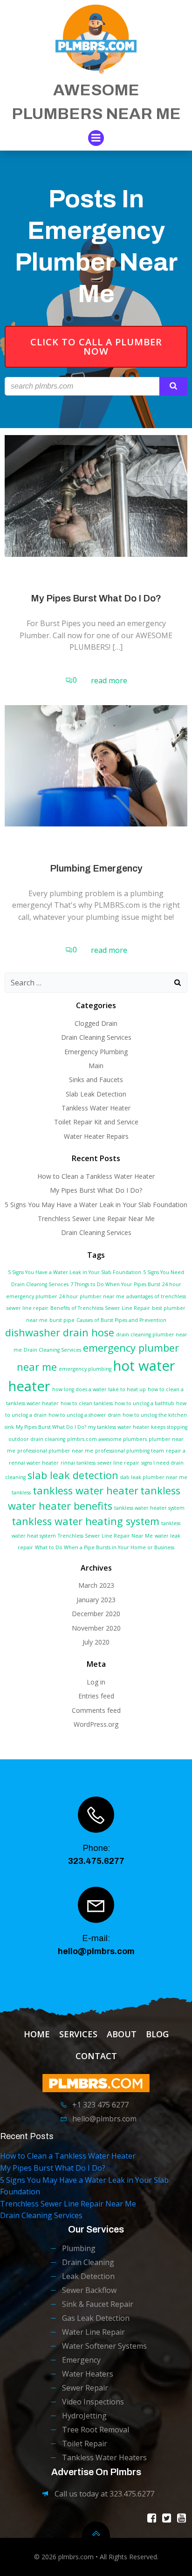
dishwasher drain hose (60, 1332)
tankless (21, 1493)
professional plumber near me (55, 1451)
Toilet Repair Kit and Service (96, 1122)
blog (157, 2034)
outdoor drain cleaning (37, 1439)
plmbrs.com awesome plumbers (107, 1439)
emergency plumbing (85, 1369)
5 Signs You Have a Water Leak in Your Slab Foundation (75, 1272)
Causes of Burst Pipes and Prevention (121, 1320)
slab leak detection (73, 1475)
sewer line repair (118, 1463)
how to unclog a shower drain (85, 1415)
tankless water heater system (149, 1508)
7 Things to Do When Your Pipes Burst (115, 1284)
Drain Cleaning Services (96, 1037)
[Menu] (96, 138)
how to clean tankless (87, 1403)
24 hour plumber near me (92, 1296)
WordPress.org (96, 1724)
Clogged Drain (96, 1023)
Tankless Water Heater (96, 1108)
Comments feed (96, 1710)
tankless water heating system (86, 1521)
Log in (96, 1682)
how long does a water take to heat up (99, 1389)
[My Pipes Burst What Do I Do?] (96, 495)
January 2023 (96, 1600)
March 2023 (96, 1585)
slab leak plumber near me (154, 1477)
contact (96, 2056)
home (37, 2034)
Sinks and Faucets (96, 1080)
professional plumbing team (130, 1451)
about (122, 2034)
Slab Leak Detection (96, 1094)
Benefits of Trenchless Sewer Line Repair (100, 1308)
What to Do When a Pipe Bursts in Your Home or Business (105, 1547)
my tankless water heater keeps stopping (138, 1427)
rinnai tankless (78, 1463)
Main (96, 1066)
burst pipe (62, 1320)
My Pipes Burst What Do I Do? (96, 1190)
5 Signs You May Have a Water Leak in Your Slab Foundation (96, 1205)
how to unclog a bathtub (144, 1403)
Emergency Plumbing (96, 1052)
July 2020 (96, 1642)
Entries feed (96, 1696)
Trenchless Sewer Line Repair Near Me (96, 1219)
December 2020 (96, 1614)
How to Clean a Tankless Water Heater (96, 1176)
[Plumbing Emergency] (96, 765)
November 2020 (96, 1628)
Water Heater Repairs (96, 1136)
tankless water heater (86, 1490)
